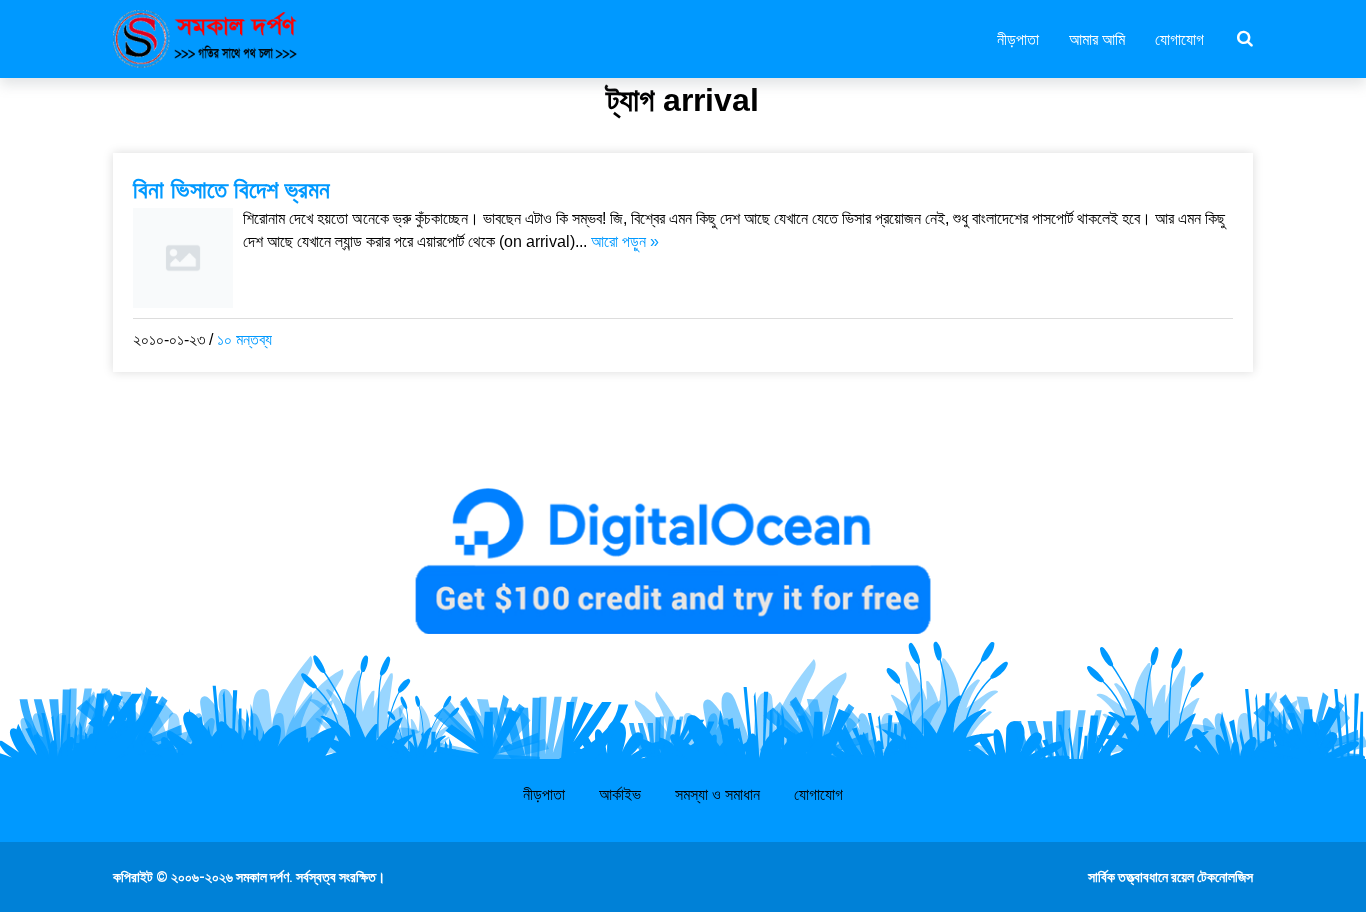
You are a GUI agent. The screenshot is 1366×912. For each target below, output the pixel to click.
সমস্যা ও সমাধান (717, 794)
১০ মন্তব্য (244, 339)
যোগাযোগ (1179, 38)
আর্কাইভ (620, 794)
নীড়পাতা (1018, 38)
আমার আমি (1097, 38)
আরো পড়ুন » (625, 241)
